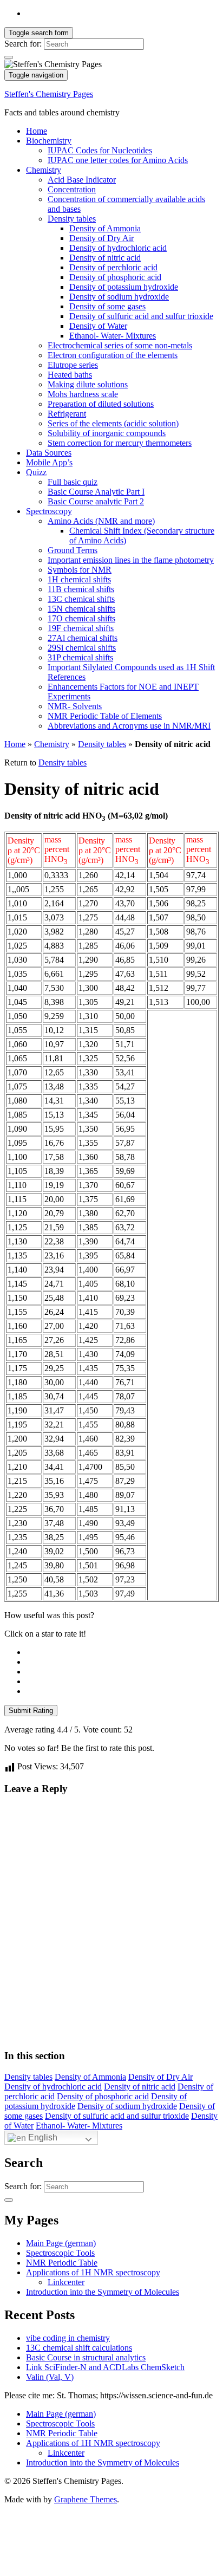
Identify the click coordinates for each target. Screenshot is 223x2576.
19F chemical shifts (81, 628)
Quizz (36, 472)
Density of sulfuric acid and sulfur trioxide (141, 316)
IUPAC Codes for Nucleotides (100, 150)
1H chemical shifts (79, 579)
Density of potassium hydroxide (124, 287)
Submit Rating (31, 1711)
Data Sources (49, 453)
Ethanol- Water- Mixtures (113, 336)
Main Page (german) (61, 2243)
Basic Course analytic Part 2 (96, 501)
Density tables (72, 219)
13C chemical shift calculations (79, 2348)
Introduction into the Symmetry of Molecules (103, 2292)
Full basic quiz (73, 482)
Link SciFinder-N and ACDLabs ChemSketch (105, 2367)
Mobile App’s (49, 462)
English (42, 2137)
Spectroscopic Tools (60, 2253)
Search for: (23, 44)
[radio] (122, 1652)
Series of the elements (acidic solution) (113, 423)
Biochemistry (49, 141)
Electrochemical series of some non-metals (120, 345)
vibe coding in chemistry (68, 2338)
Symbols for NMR (80, 570)
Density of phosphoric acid (115, 277)
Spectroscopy (49, 511)
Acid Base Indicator (82, 180)
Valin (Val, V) (50, 2377)
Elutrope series (73, 365)
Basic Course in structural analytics (86, 2357)
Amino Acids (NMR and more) (101, 521)
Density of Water (98, 326)
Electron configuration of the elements (113, 355)
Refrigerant (67, 414)
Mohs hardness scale (83, 394)
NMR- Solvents (75, 706)
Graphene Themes (86, 2499)
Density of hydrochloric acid (118, 248)
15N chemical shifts (81, 609)
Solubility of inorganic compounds (107, 433)
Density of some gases (107, 306)
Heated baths (70, 375)
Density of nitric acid (105, 258)
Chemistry (44, 170)
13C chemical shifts (81, 599)
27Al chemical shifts (83, 638)
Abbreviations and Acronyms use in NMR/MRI (129, 726)
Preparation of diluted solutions (101, 404)
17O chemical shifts (81, 618)
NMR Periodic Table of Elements (105, 716)
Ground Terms (73, 550)
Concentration (72, 189)
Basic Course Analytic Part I (96, 492)
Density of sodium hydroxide (119, 297)
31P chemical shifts (80, 657)
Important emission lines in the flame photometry (131, 560)
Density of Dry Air (101, 238)
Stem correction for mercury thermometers (120, 443)
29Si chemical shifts (82, 648)
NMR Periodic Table (62, 2263)
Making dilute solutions (88, 384)
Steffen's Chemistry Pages (49, 94)
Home (37, 131)
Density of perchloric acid (113, 267)
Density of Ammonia (105, 228)
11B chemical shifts (81, 589)
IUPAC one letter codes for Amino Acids (118, 160)
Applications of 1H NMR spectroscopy (93, 2272)
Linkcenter (66, 2282)
